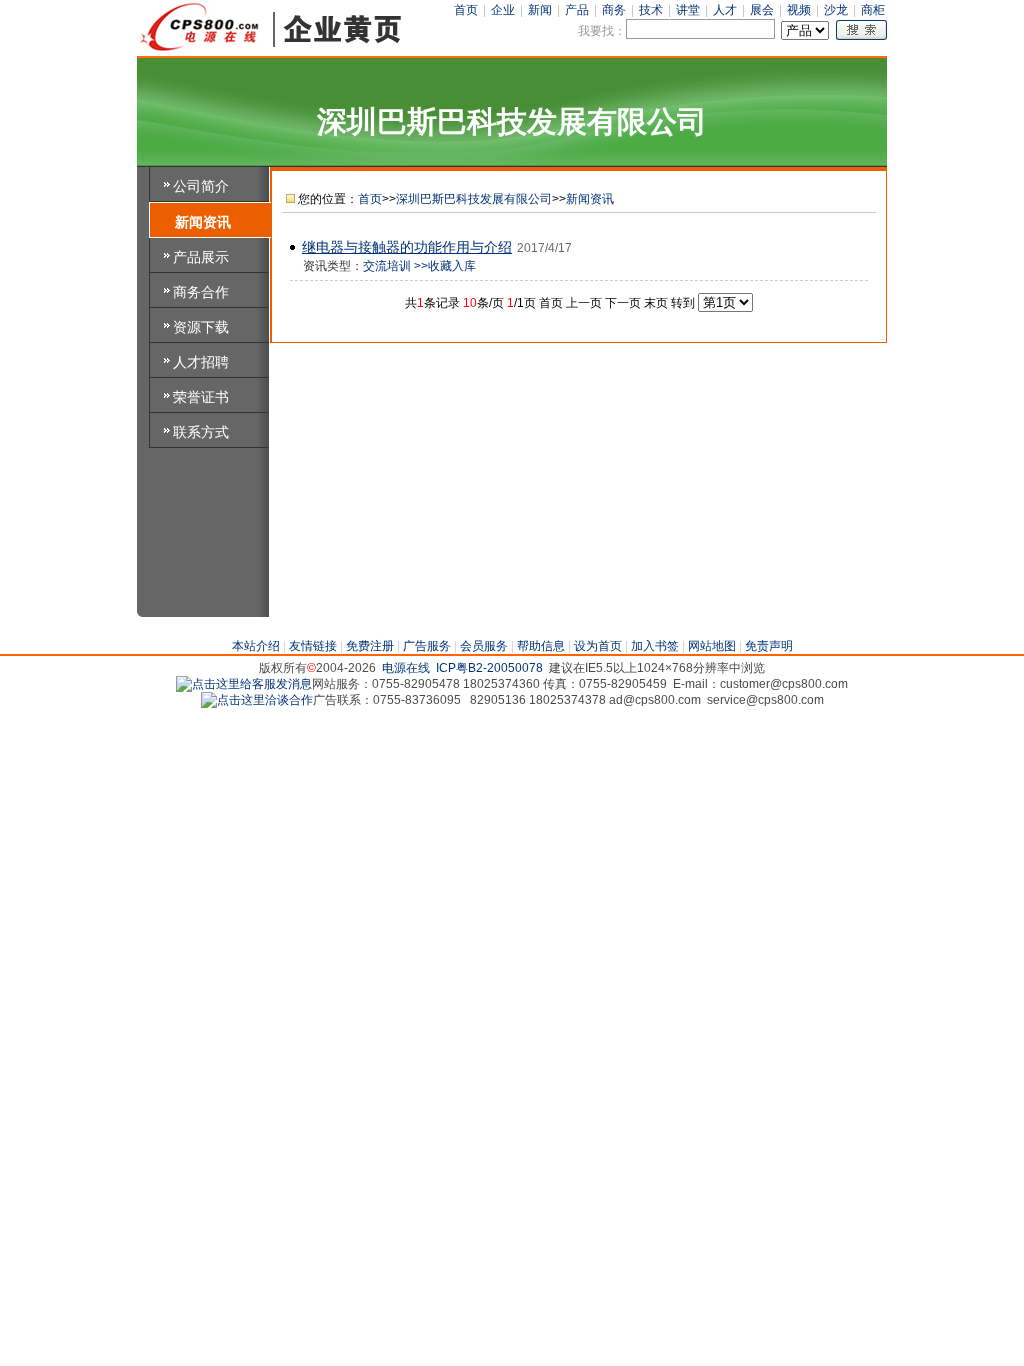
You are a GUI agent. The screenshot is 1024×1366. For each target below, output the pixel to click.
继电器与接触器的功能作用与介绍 (407, 247)
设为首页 (598, 646)
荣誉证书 (201, 397)
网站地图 (712, 646)
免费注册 (370, 646)
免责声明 (769, 646)
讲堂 (688, 10)
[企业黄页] (272, 49)
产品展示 (201, 257)
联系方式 (201, 432)
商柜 (873, 10)
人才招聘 (201, 362)
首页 (466, 10)
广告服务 (427, 646)
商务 (614, 10)
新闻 (540, 10)
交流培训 (387, 266)
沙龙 (836, 10)
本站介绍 (256, 646)
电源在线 (406, 668)
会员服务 (484, 646)
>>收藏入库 (445, 266)
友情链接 (313, 646)
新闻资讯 (203, 222)
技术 (651, 10)
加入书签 (655, 646)
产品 (577, 10)
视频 (799, 10)
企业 (503, 10)
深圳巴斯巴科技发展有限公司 (474, 199)
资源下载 (201, 327)
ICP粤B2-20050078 (489, 668)
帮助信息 (541, 646)
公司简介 (201, 186)
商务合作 (201, 292)
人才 (725, 10)
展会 (762, 10)
